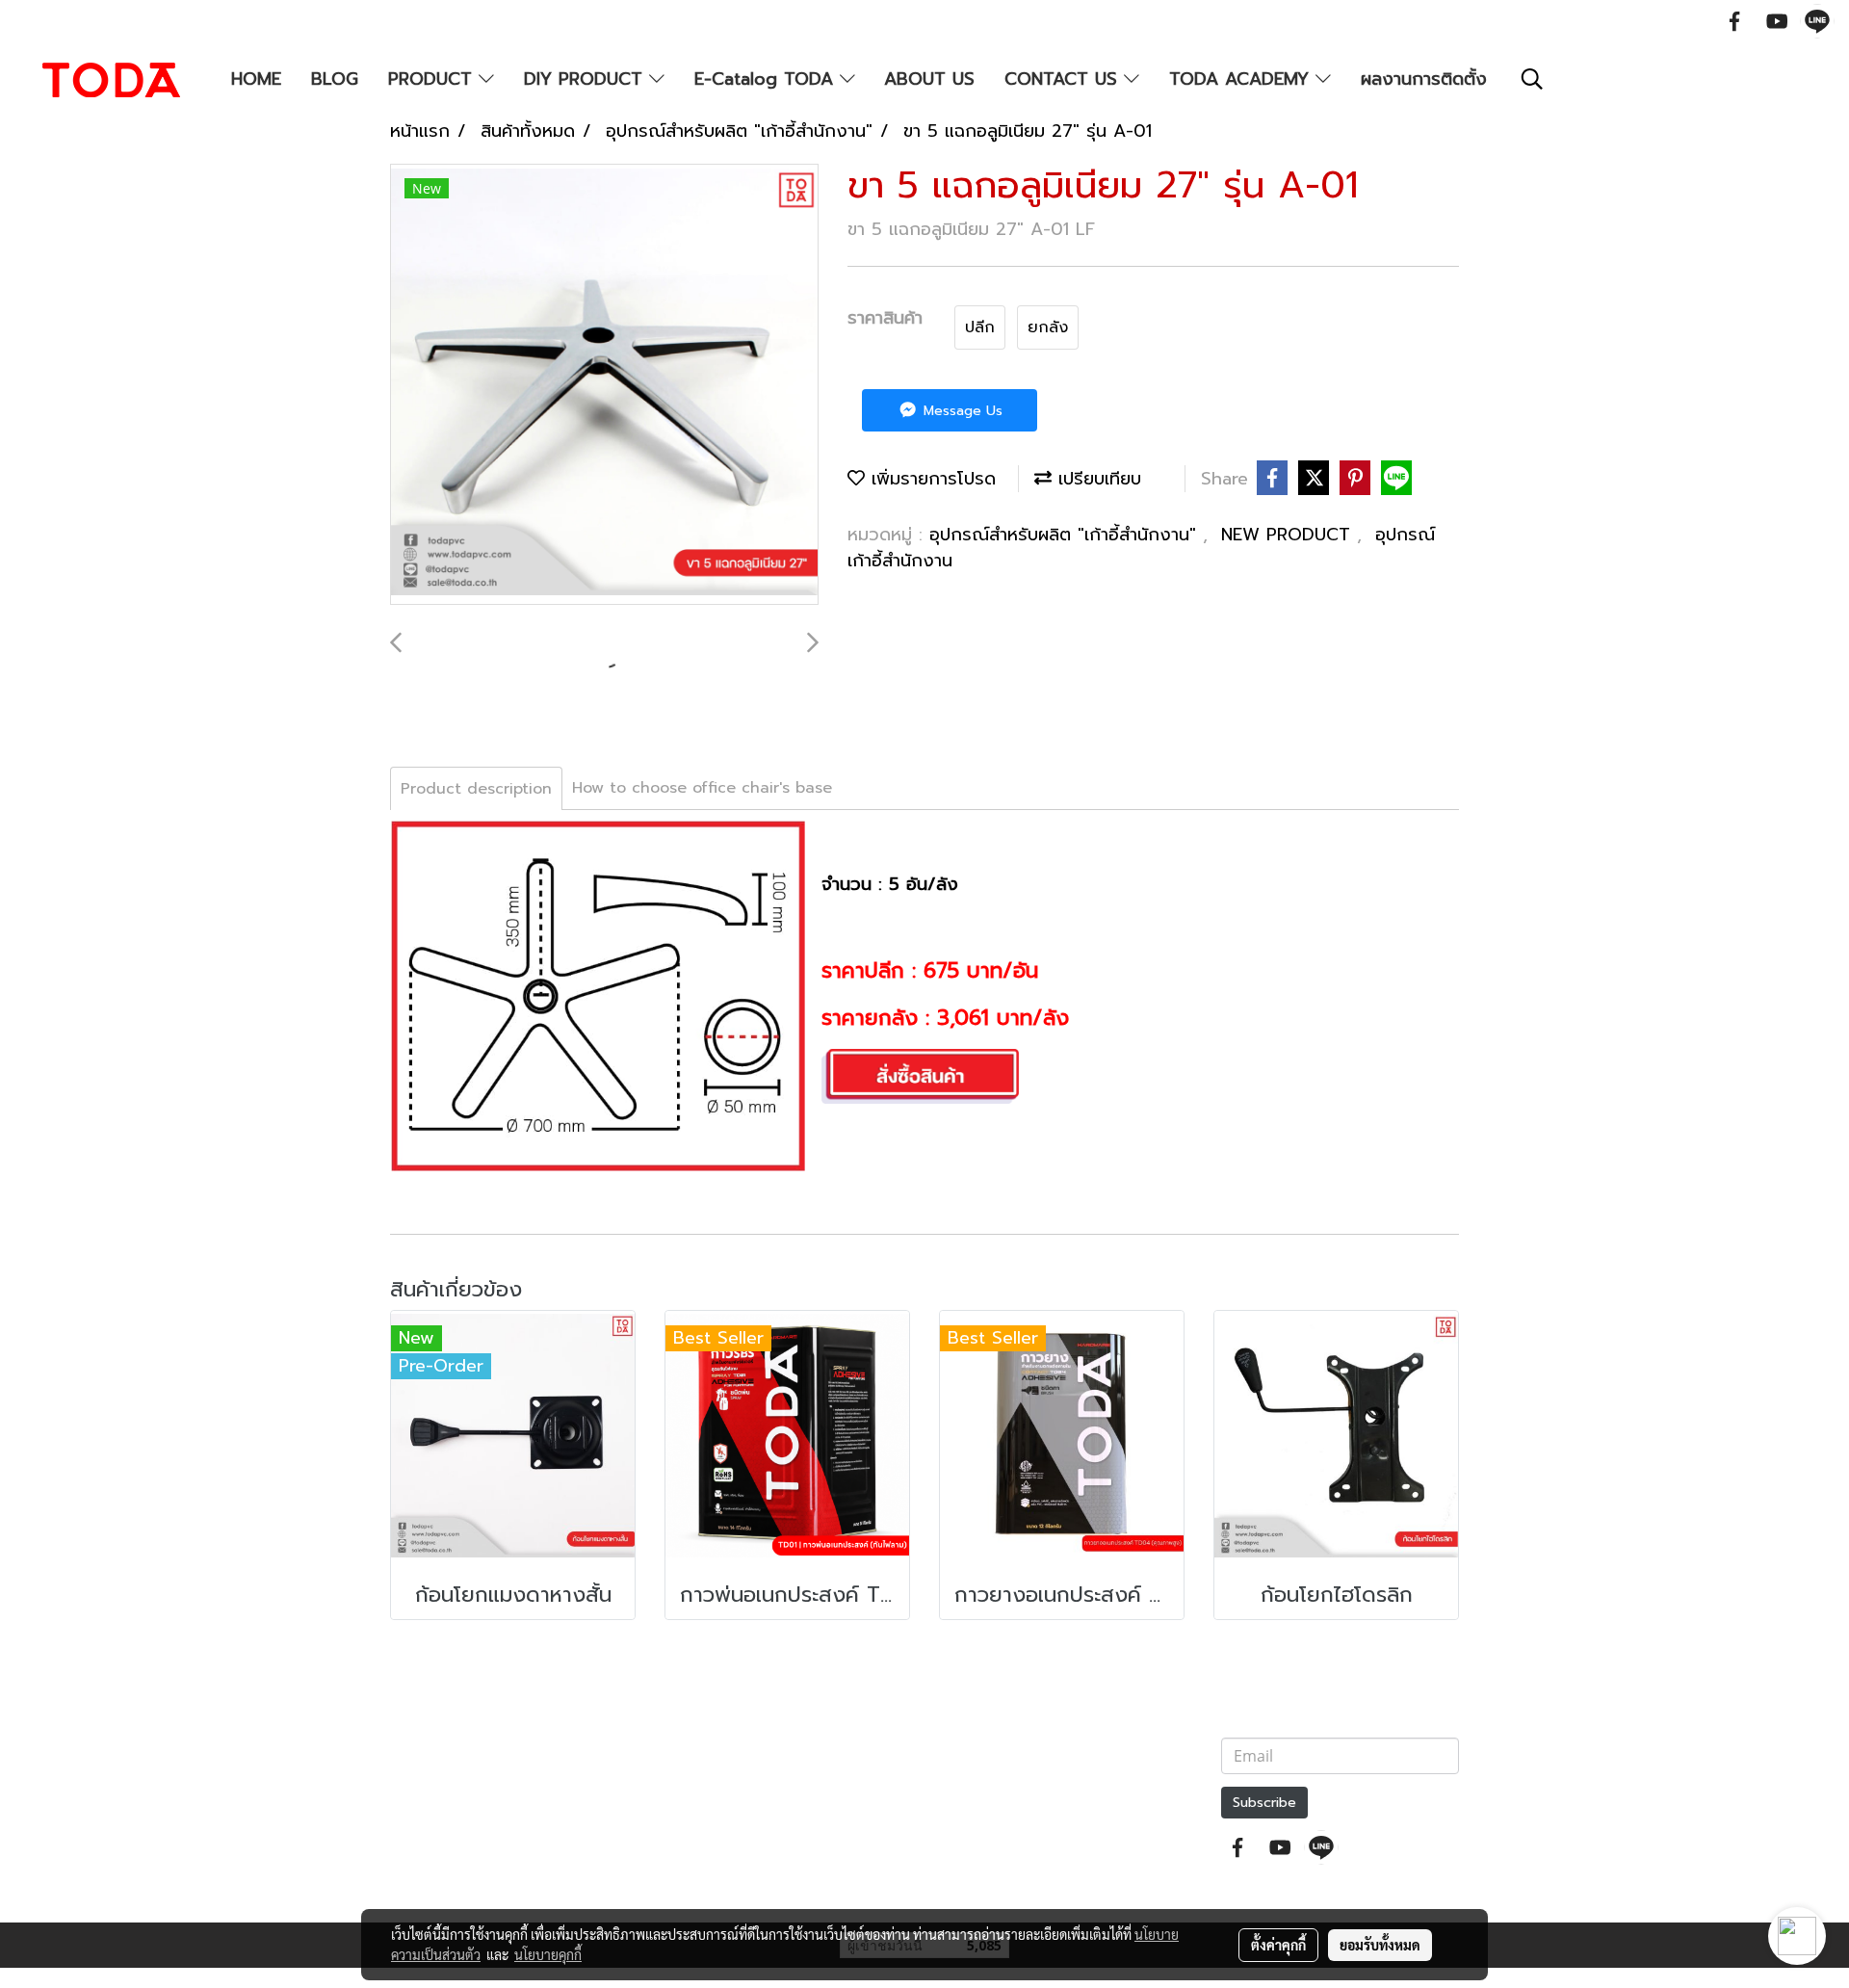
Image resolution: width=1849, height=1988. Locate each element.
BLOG (335, 79)
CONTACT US (1064, 79)
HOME (256, 79)
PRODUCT (433, 79)
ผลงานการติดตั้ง (1424, 79)
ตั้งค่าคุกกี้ (1278, 1945)
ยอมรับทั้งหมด (1380, 1945)
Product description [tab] (476, 789)
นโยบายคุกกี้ (548, 1954)
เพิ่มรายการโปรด (930, 479)
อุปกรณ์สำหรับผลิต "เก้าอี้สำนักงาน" (1066, 535)
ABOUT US (929, 79)
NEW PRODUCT (1289, 535)
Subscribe (1264, 1803)
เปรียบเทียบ (1096, 479)
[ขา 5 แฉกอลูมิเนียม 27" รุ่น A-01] (604, 385)
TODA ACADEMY (1242, 79)
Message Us (961, 411)
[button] (1532, 79)
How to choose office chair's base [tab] (702, 788)
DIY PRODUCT (586, 79)
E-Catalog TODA (767, 79)
